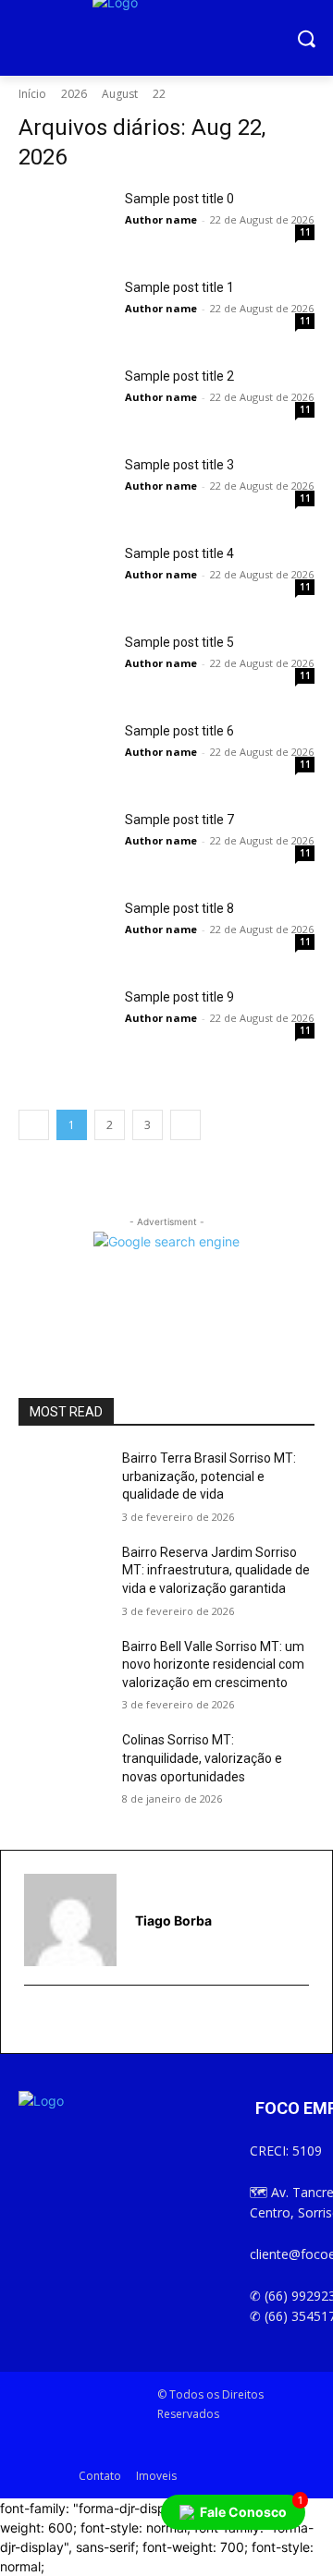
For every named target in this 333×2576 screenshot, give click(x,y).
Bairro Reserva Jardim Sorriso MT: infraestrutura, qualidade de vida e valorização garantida (216, 1570)
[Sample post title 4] (65, 577)
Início (32, 94)
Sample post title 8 (179, 908)
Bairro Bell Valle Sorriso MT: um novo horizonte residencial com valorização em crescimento (213, 1665)
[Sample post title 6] (65, 754)
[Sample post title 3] (65, 488)
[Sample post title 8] (65, 931)
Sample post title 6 (179, 731)
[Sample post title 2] (65, 399)
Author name (161, 219)
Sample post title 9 (179, 997)
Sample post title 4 (179, 553)
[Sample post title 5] (65, 665)
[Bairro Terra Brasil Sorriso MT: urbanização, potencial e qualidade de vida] (63, 1481)
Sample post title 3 (179, 465)
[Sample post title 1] (65, 310)
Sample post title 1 (179, 287)
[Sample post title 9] (65, 1020)
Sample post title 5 (179, 642)
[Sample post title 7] (65, 843)
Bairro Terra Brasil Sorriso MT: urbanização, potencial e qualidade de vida (209, 1476)
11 (305, 232)
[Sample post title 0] (65, 222)
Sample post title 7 (179, 820)
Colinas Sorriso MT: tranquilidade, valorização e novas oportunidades (202, 1758)
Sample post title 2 (179, 376)
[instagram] (58, 2020)
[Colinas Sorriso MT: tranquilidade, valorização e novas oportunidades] (63, 1762)
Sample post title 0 (179, 199)
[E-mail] (36, 2020)
